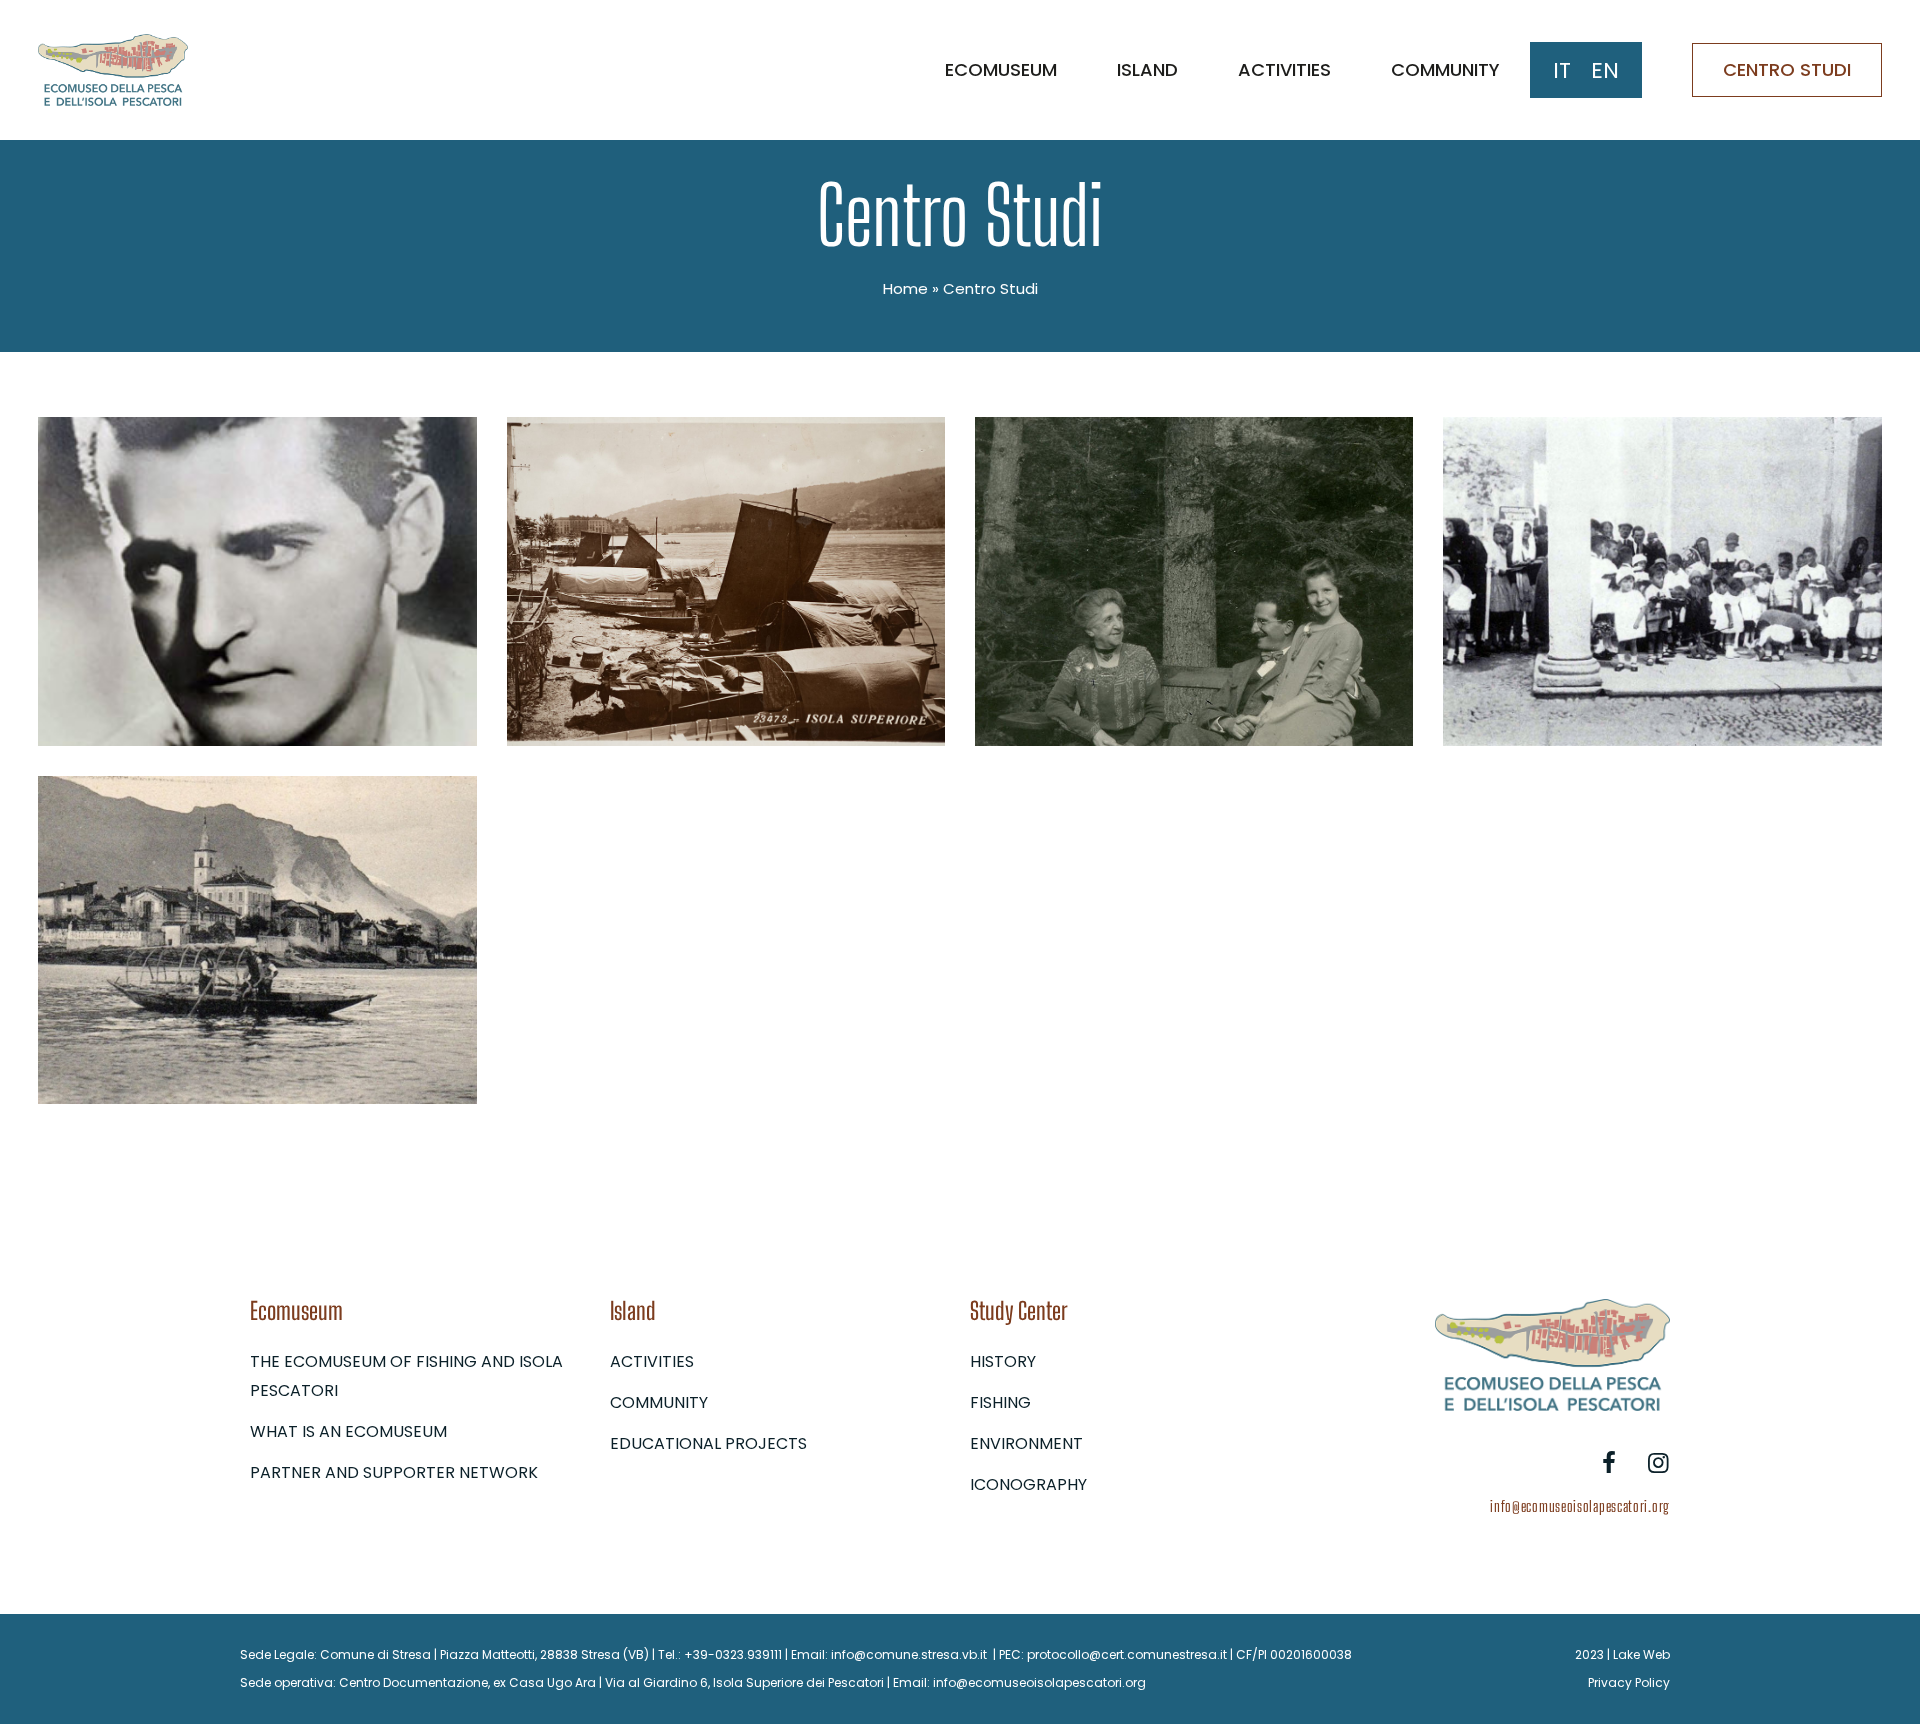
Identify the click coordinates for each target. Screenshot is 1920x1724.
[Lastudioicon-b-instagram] (1658, 1463)
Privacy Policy (1629, 1682)
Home (905, 288)
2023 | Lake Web (1622, 1654)
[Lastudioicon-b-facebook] (1609, 1463)
